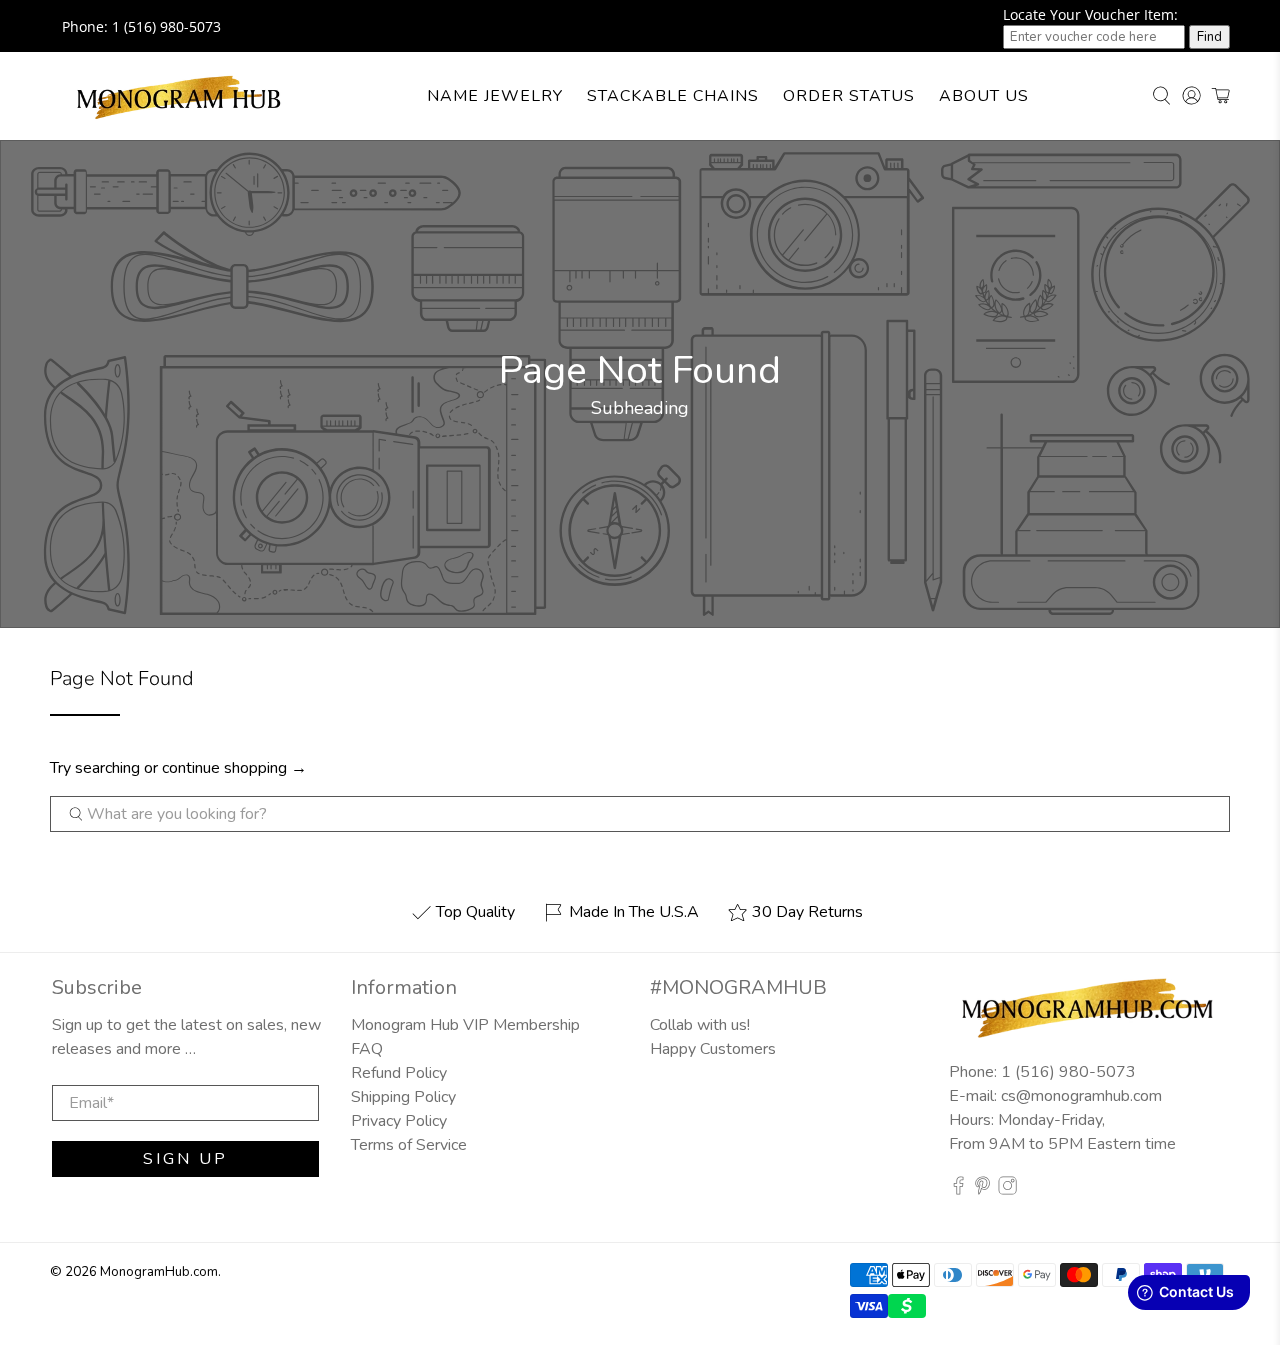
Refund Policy (399, 1073)
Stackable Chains (673, 96)
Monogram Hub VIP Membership (465, 1025)
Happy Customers (713, 1049)
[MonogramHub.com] (179, 96)
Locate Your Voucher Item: (1090, 14)
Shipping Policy (403, 1097)
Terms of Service (409, 1145)
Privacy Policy (399, 1121)
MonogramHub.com (159, 1272)
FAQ (367, 1049)
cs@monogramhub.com (1081, 1096)
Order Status (849, 96)
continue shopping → (234, 768)
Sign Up (185, 1159)
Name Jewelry (495, 96)
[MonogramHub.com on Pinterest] (982, 1190)
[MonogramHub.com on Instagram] (1007, 1190)
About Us (984, 96)
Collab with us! (700, 1025)
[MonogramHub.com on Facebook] (958, 1190)
